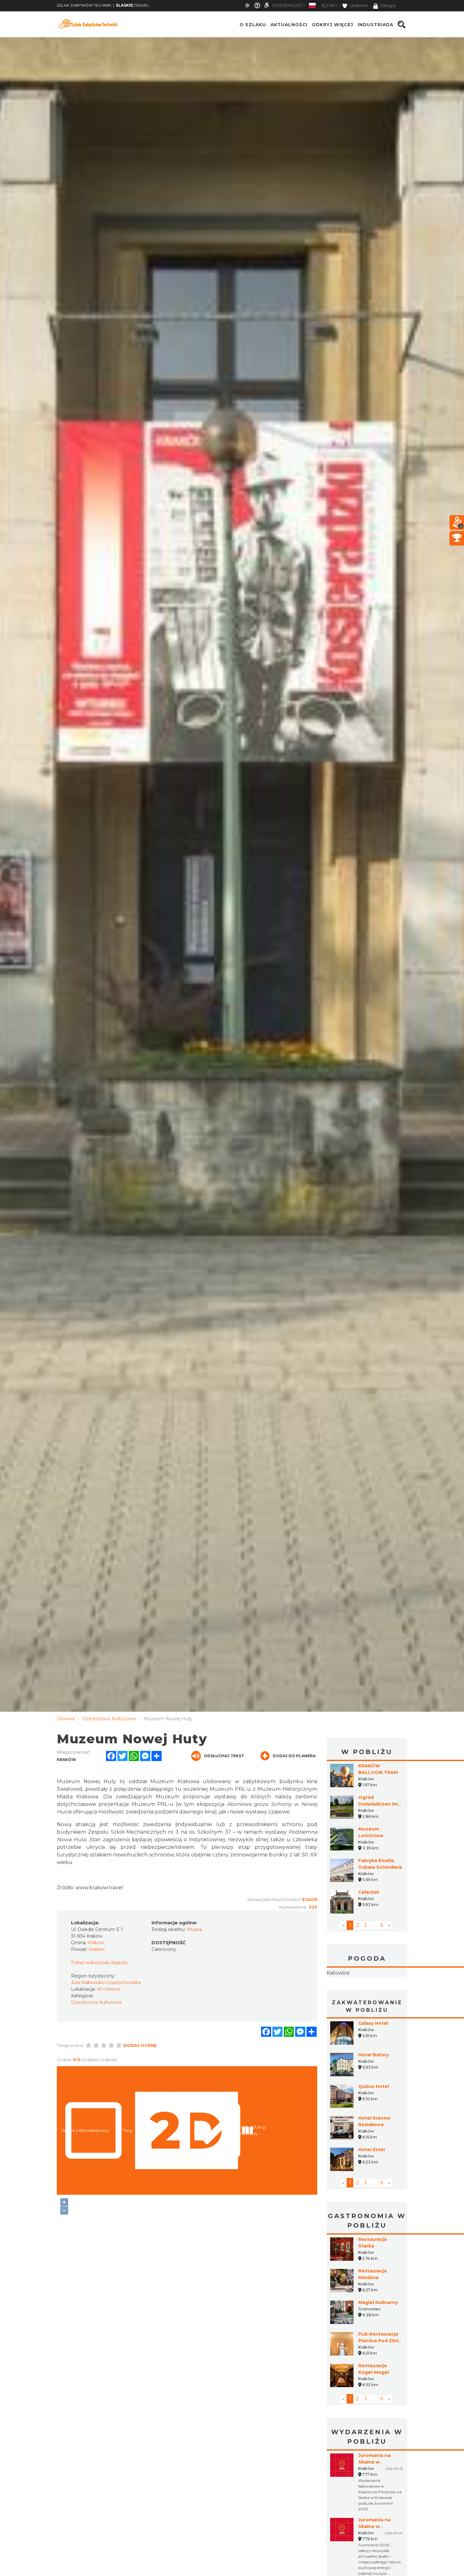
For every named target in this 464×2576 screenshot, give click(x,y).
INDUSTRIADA (375, 25)
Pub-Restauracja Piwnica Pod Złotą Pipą (380, 2380)
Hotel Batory (374, 2095)
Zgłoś (309, 1899)
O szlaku (253, 25)
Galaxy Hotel (373, 2063)
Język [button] (328, 6)
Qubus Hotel (374, 2126)
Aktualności (289, 25)
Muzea (194, 1929)
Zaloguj (387, 6)
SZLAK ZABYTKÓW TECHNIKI (84, 5)
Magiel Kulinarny (378, 2342)
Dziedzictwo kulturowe (96, 2002)
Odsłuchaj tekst (224, 1756)
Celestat (369, 1892)
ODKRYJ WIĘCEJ (333, 25)
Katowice (367, 1993)
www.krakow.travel (99, 1888)
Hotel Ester (372, 2189)
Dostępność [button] (287, 6)
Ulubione (358, 6)
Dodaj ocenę (140, 2045)
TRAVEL (132, 5)
